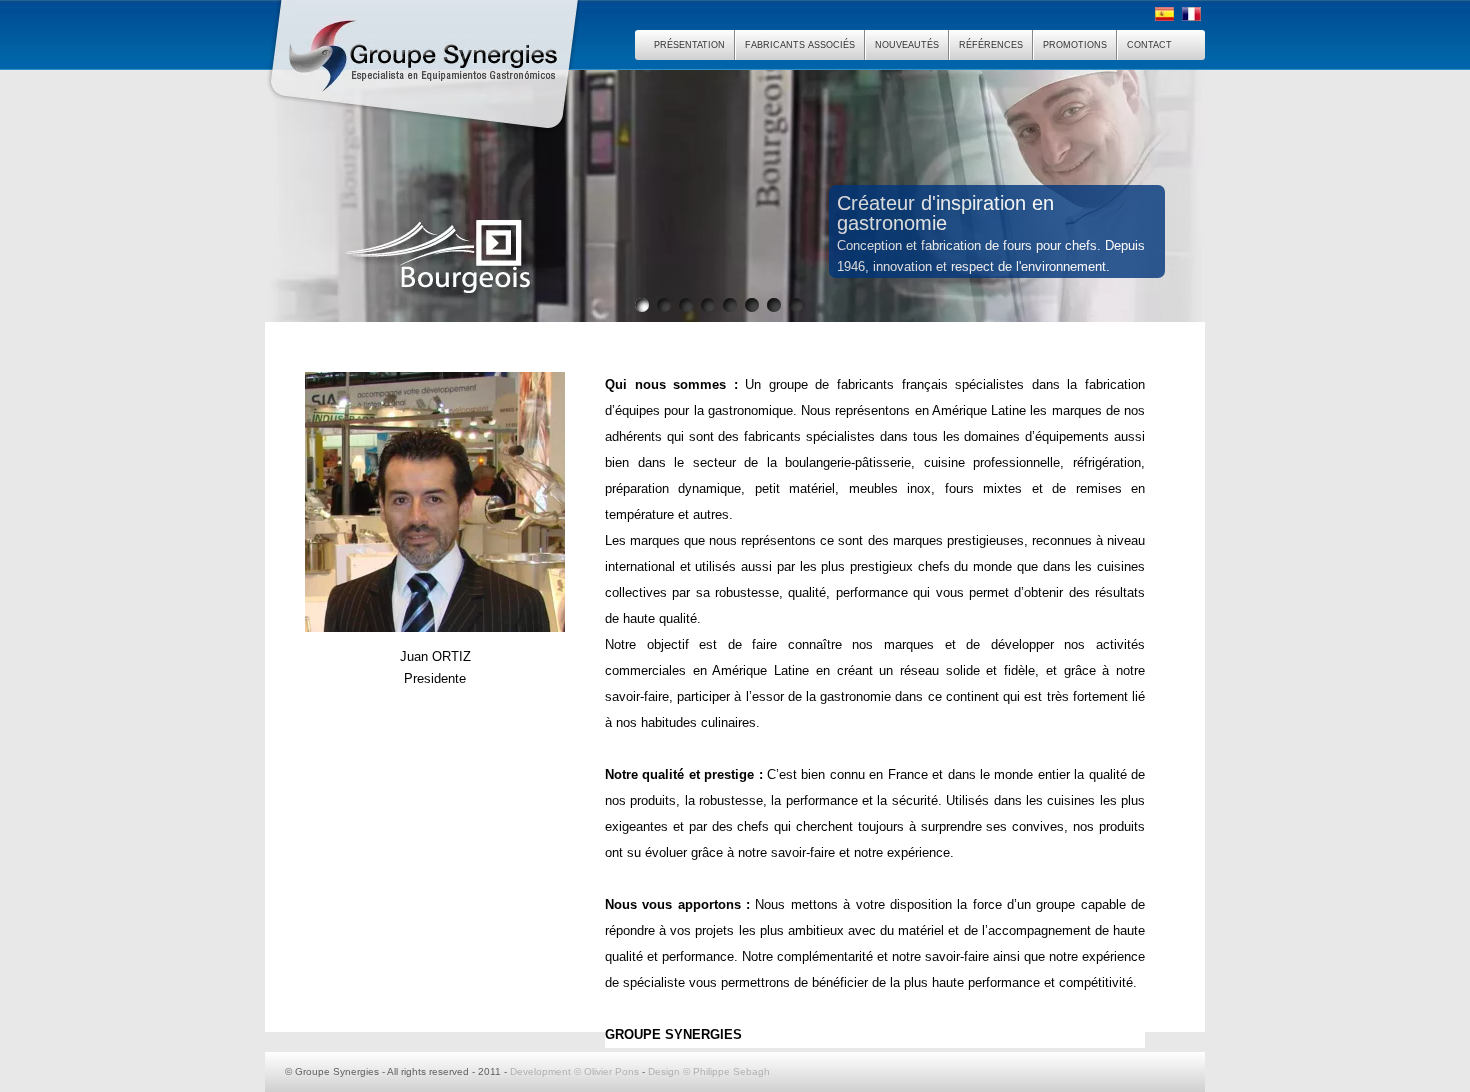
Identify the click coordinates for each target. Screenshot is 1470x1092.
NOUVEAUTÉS (907, 45)
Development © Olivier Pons (574, 1071)
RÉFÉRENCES (991, 45)
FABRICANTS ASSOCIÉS (800, 45)
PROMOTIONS (1075, 45)
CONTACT (1149, 45)
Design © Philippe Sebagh (709, 1071)
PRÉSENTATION (689, 45)
